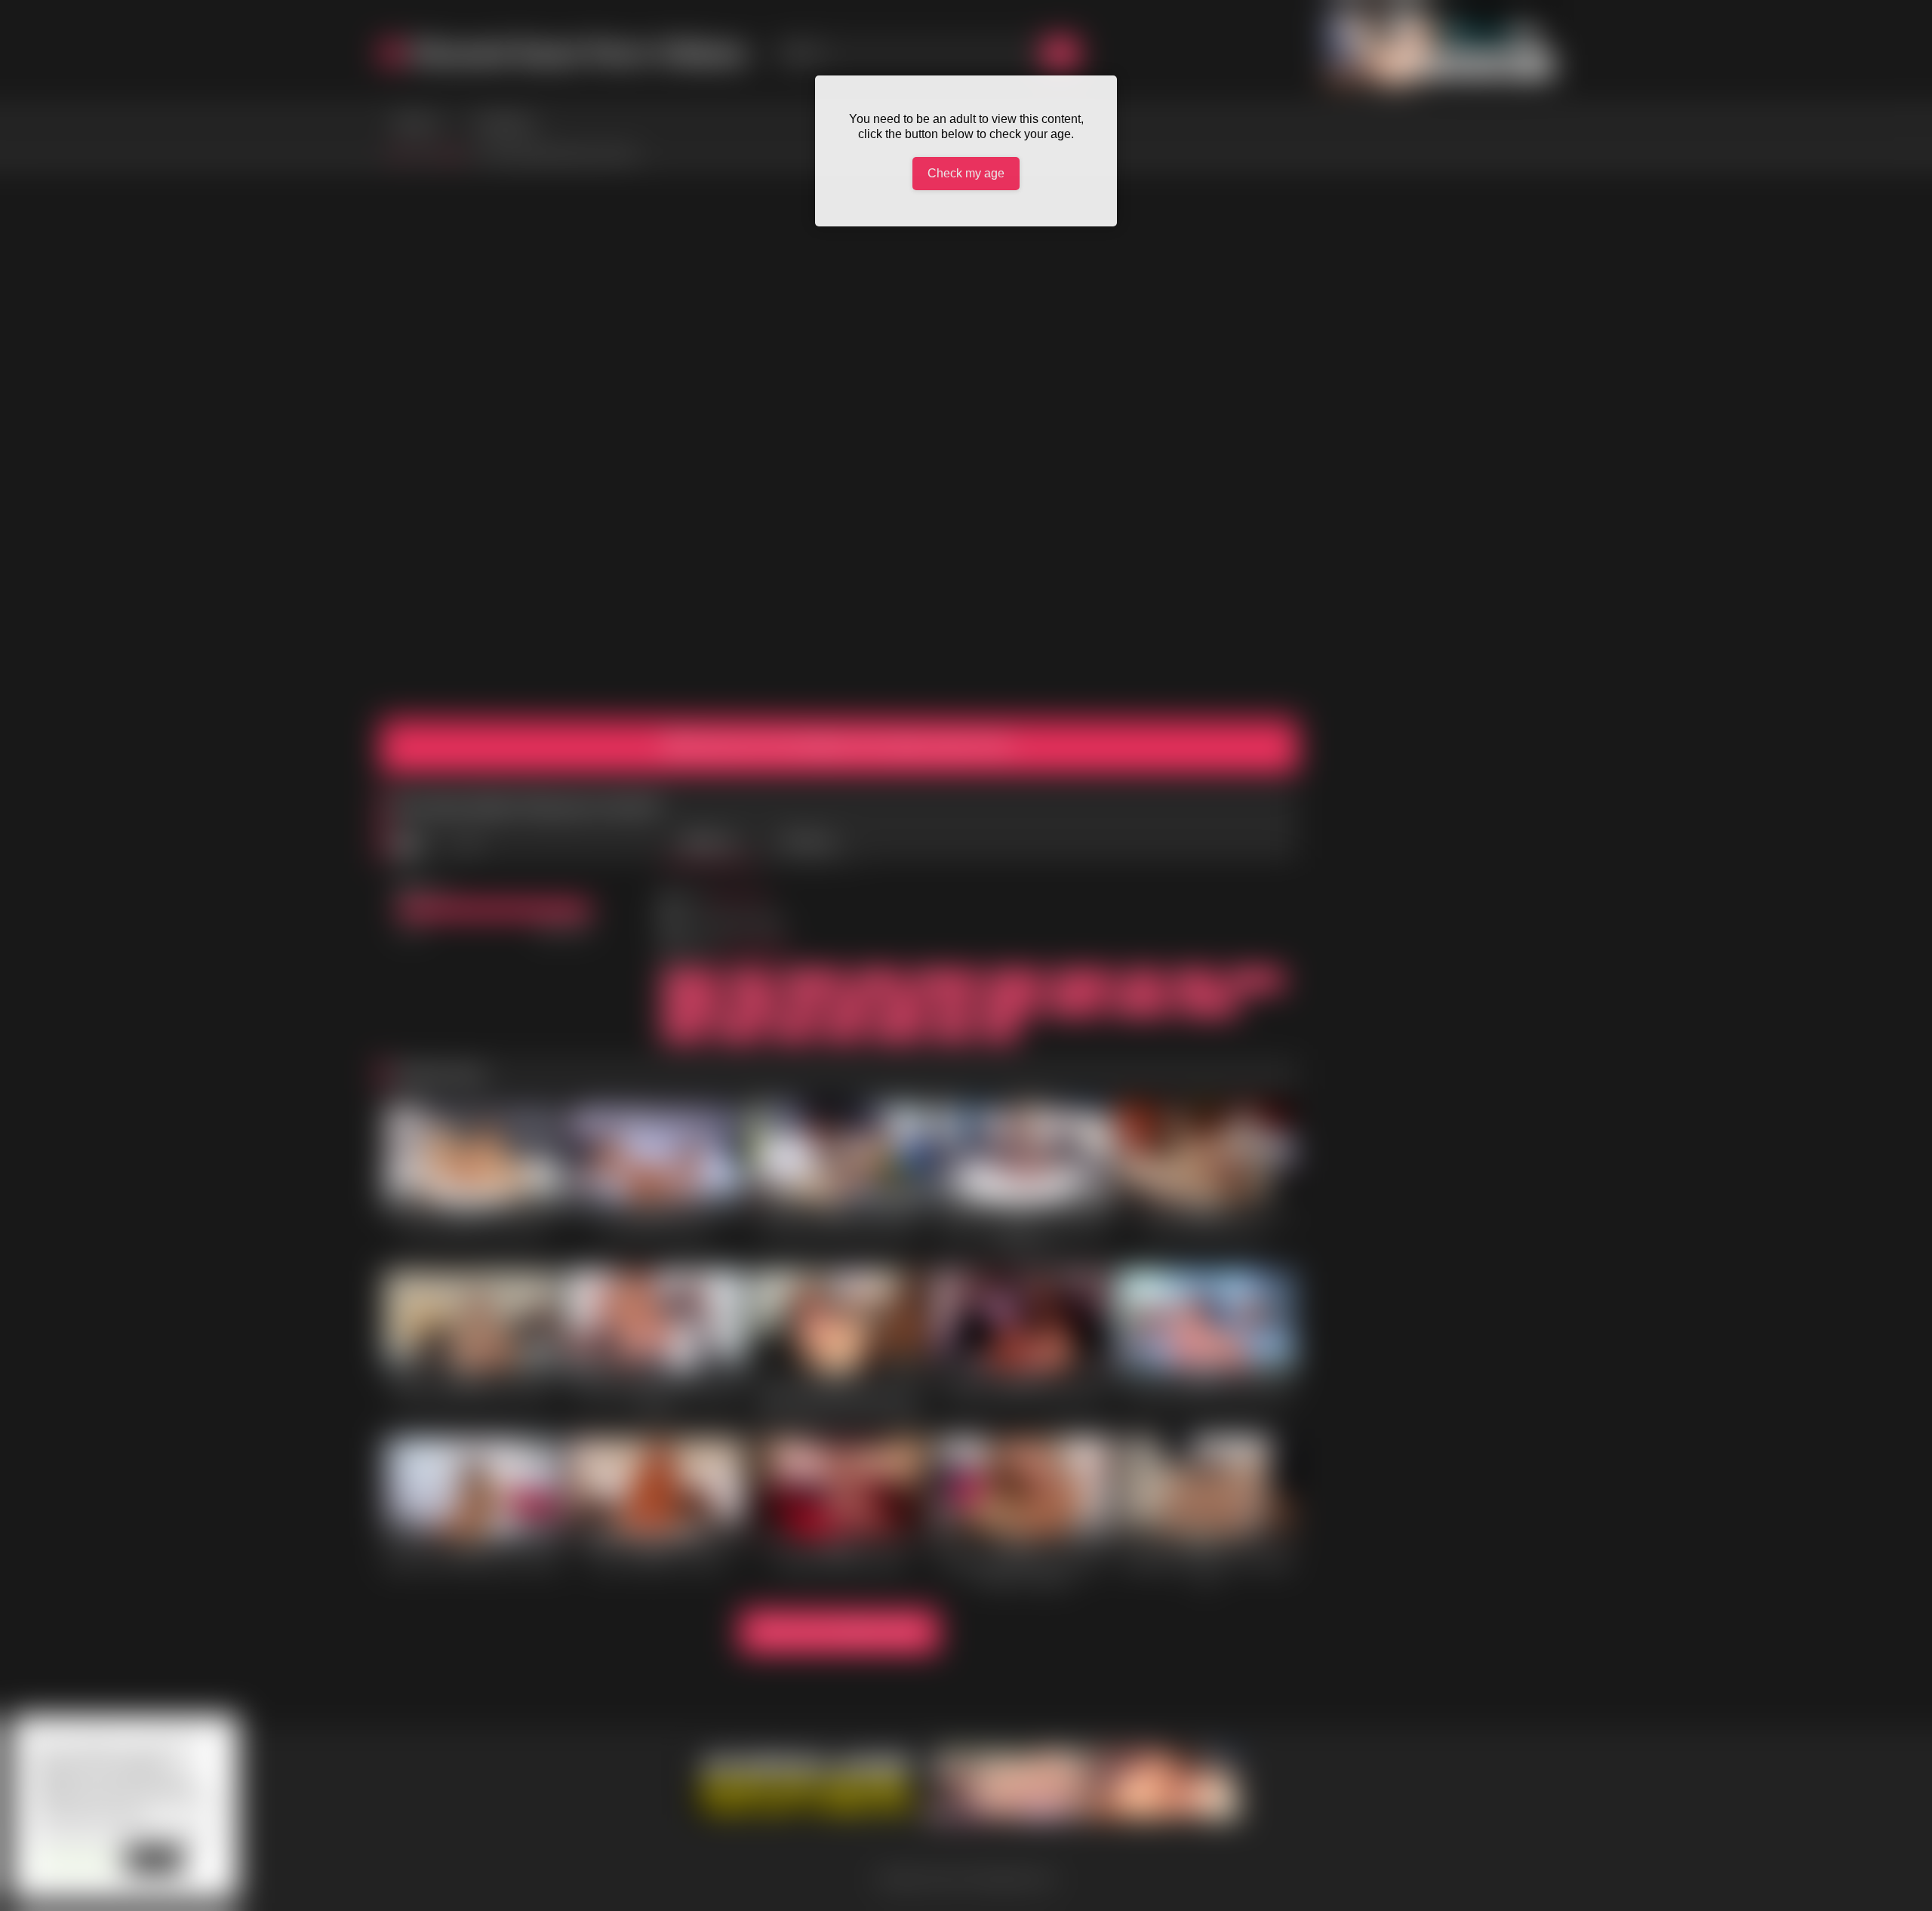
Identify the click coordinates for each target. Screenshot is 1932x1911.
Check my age (966, 173)
